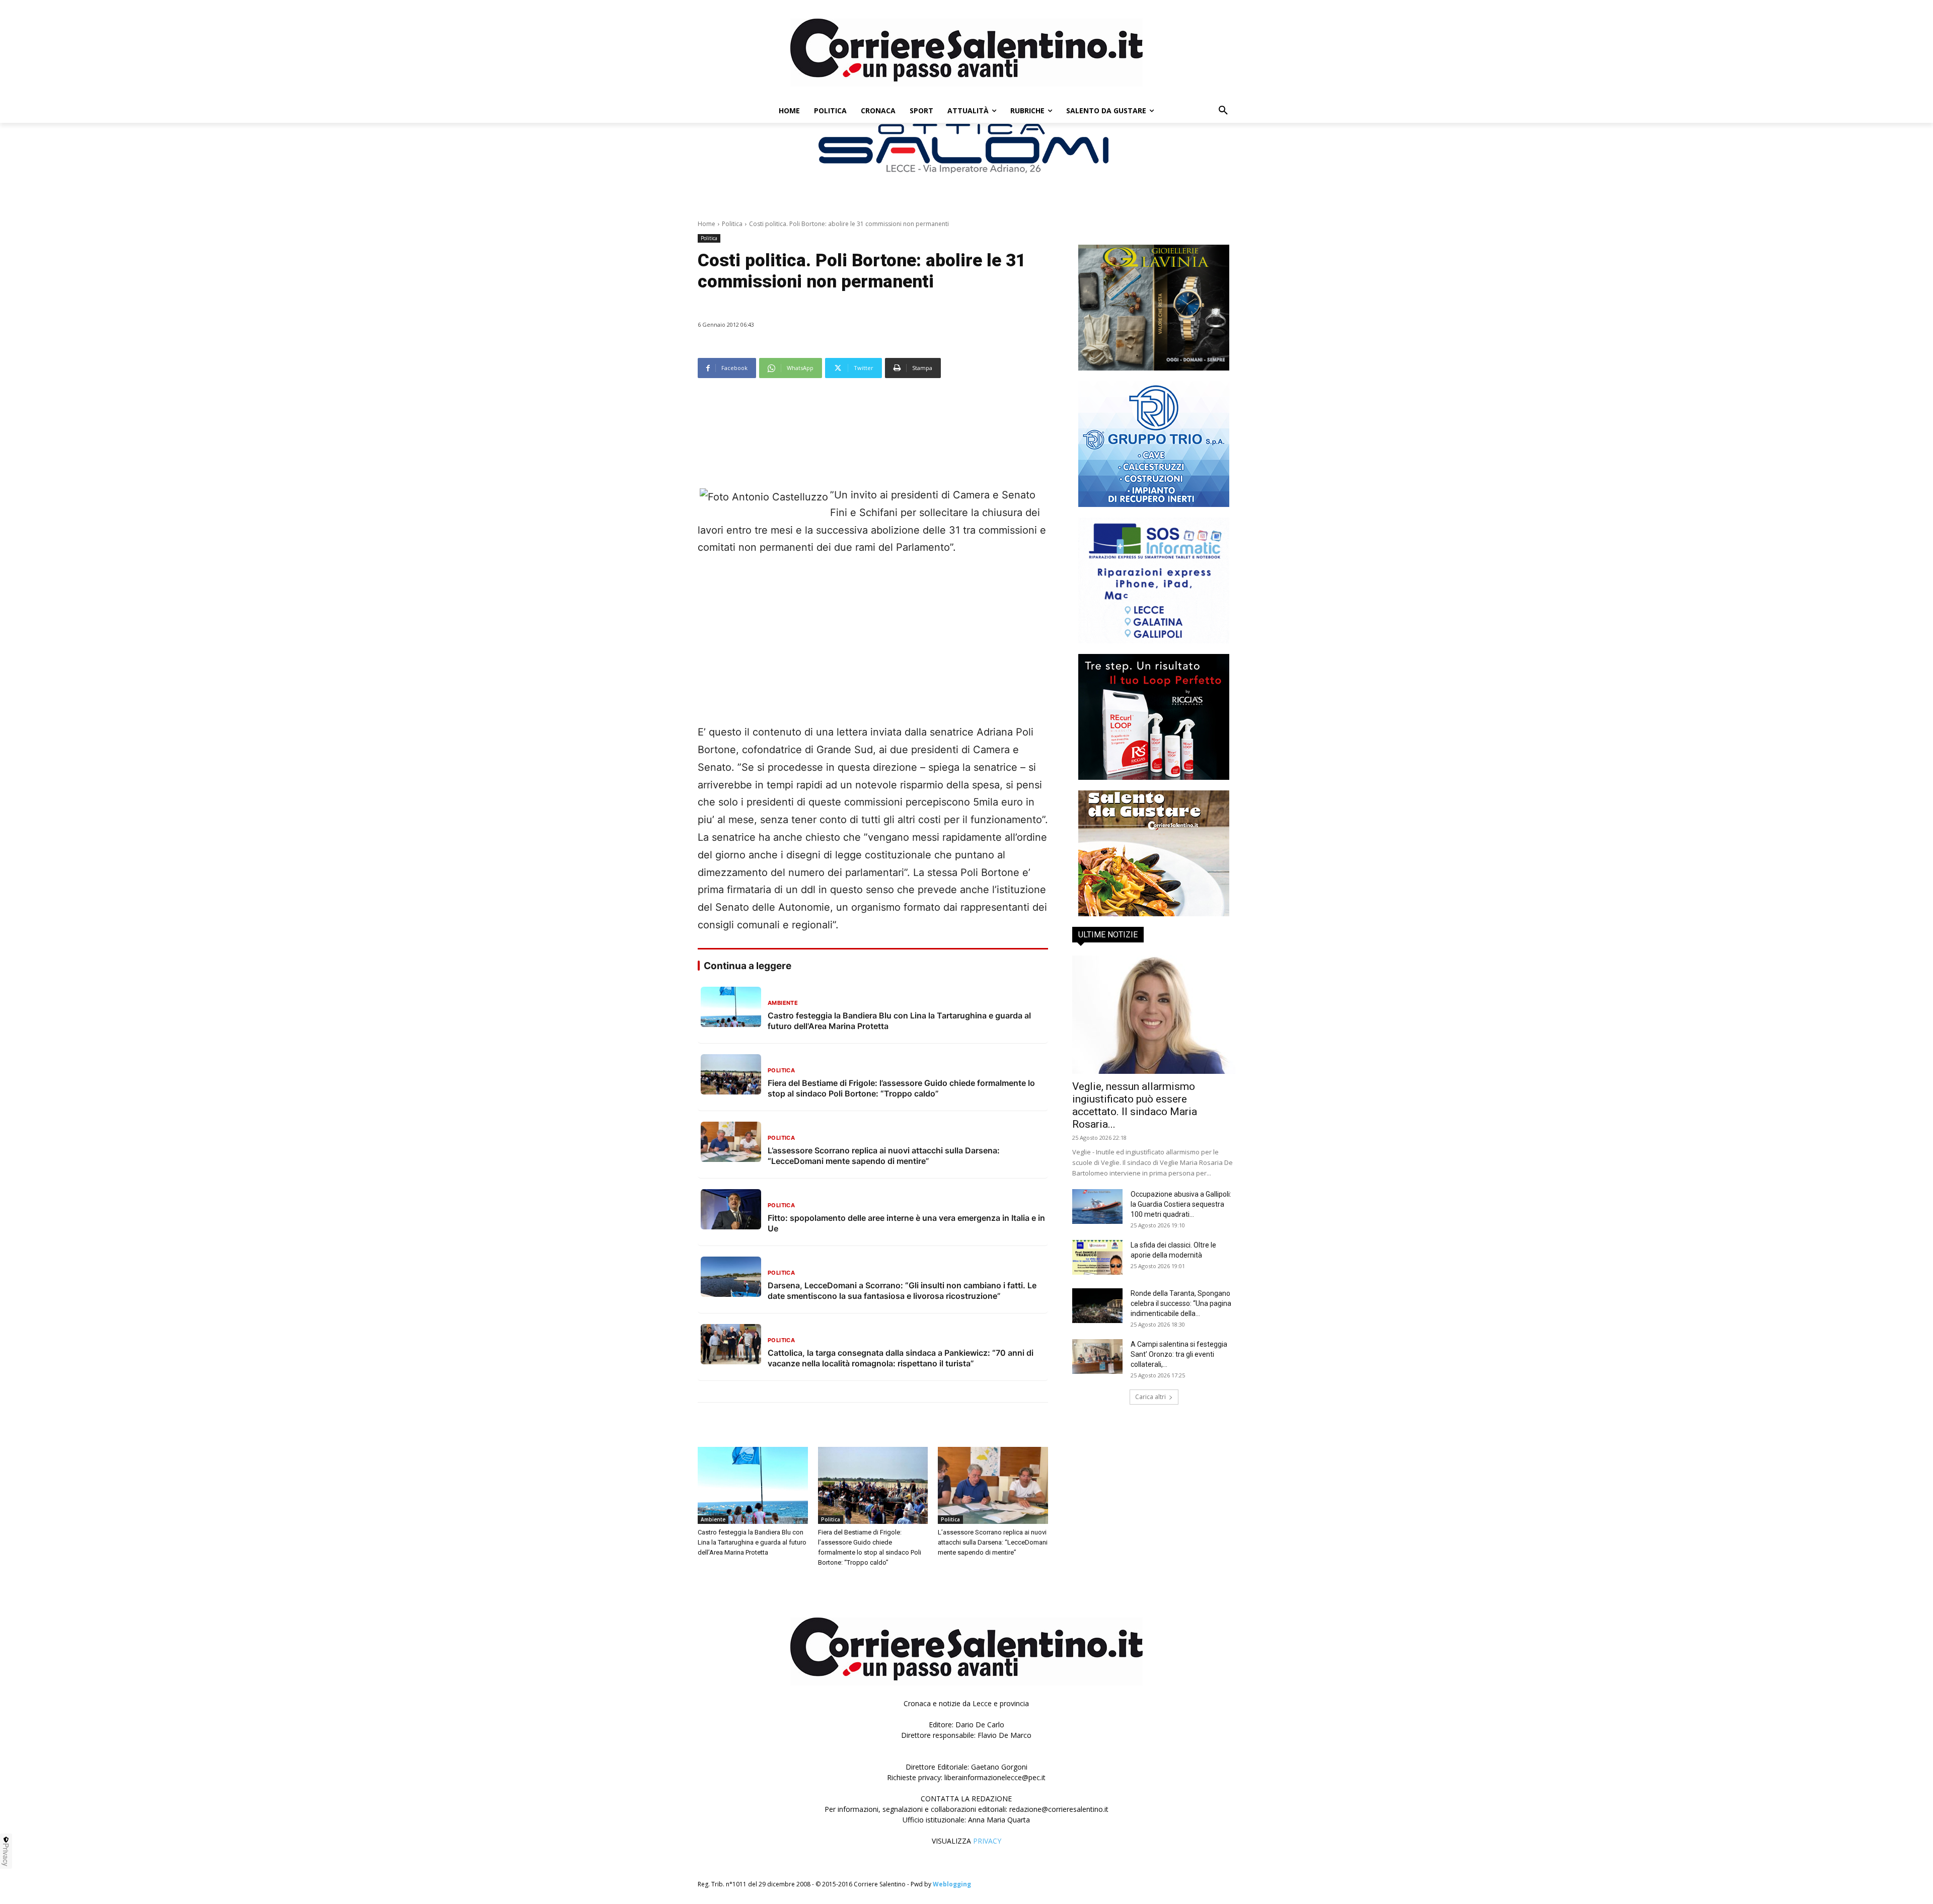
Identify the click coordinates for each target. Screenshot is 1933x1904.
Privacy (6, 1855)
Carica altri (1150, 1397)
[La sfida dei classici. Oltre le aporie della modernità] (1097, 1257)
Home (707, 224)
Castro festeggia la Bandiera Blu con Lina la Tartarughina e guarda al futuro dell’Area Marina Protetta (752, 1542)
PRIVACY (987, 1841)
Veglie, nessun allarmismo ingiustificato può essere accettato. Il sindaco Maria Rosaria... (1135, 1105)
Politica (732, 224)
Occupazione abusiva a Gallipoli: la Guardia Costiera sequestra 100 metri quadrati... (1181, 1204)
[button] (1223, 111)
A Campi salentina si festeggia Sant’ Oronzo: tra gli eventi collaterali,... (1179, 1354)
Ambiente (713, 1519)
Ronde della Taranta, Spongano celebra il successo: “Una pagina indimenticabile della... (1181, 1303)
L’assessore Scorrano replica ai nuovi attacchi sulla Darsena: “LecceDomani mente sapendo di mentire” (993, 1542)
